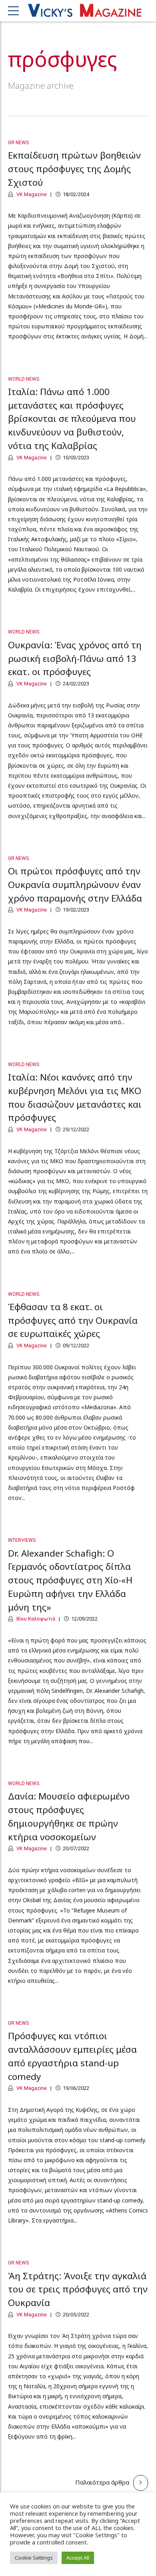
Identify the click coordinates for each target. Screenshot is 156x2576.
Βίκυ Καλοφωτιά (35, 1619)
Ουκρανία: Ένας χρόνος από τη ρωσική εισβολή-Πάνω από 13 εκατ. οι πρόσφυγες (75, 658)
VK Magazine (31, 194)
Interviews (22, 1540)
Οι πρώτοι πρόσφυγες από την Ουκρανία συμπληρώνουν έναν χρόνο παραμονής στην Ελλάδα (75, 885)
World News (24, 379)
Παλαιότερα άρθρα (102, 2482)
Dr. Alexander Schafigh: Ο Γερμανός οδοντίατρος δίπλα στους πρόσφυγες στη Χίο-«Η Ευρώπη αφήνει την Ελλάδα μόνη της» (70, 1580)
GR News (18, 143)
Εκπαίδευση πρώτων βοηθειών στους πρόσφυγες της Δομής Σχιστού (74, 169)
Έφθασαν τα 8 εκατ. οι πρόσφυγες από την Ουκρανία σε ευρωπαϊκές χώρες (73, 1320)
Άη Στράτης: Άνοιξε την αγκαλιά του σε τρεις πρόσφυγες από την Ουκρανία (78, 2289)
